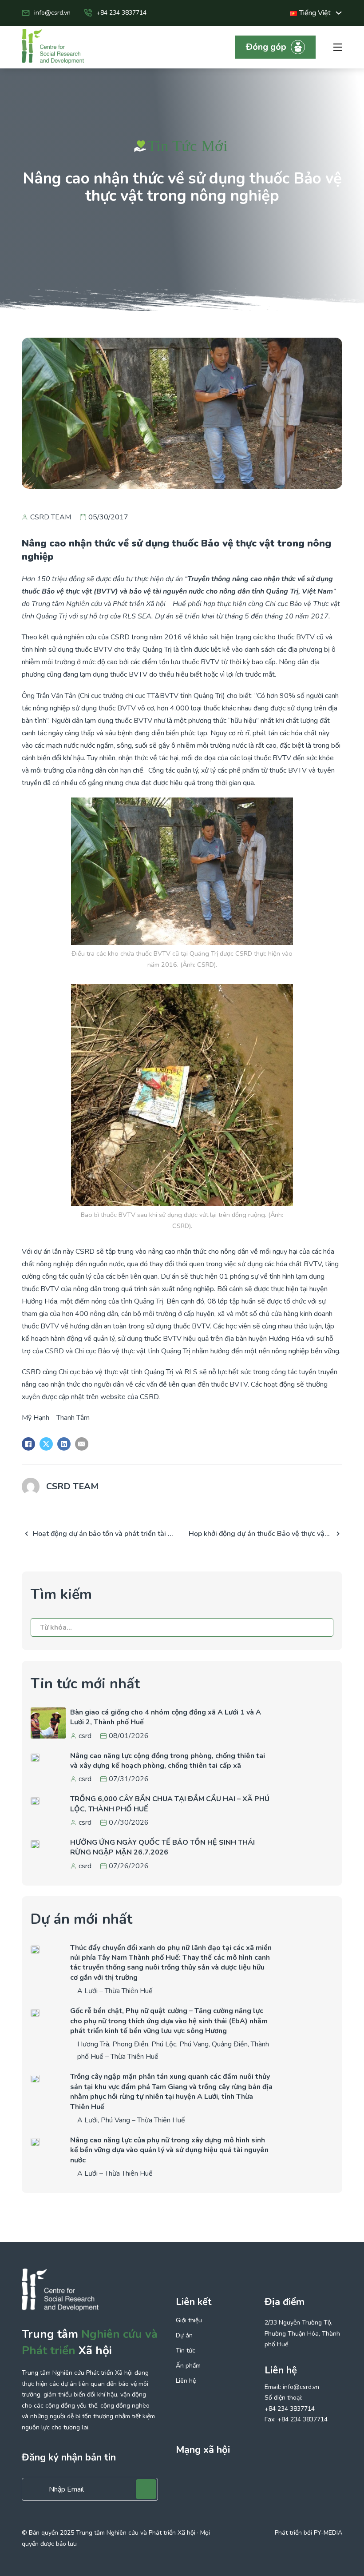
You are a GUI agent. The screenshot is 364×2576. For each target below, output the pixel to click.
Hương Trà (93, 2044)
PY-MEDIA (328, 2533)
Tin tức (186, 2351)
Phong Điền (130, 2044)
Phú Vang (194, 2044)
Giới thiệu (189, 2321)
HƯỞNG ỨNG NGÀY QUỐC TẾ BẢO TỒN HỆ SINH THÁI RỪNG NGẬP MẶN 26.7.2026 (162, 1847)
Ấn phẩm (188, 2366)
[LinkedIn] (64, 1444)
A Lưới (87, 1991)
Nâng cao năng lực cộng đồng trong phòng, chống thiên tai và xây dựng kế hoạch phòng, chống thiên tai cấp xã (168, 1761)
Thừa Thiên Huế (129, 1991)
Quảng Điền (230, 2044)
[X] (46, 1444)
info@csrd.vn (52, 13)
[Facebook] (28, 1444)
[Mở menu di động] (338, 47)
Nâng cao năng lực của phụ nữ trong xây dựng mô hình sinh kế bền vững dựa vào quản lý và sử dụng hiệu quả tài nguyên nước (169, 2150)
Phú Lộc (164, 2044)
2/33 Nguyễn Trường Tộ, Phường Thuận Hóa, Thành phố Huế (302, 2333)
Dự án (184, 2336)
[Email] (82, 1444)
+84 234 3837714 (121, 13)
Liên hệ (186, 2381)
